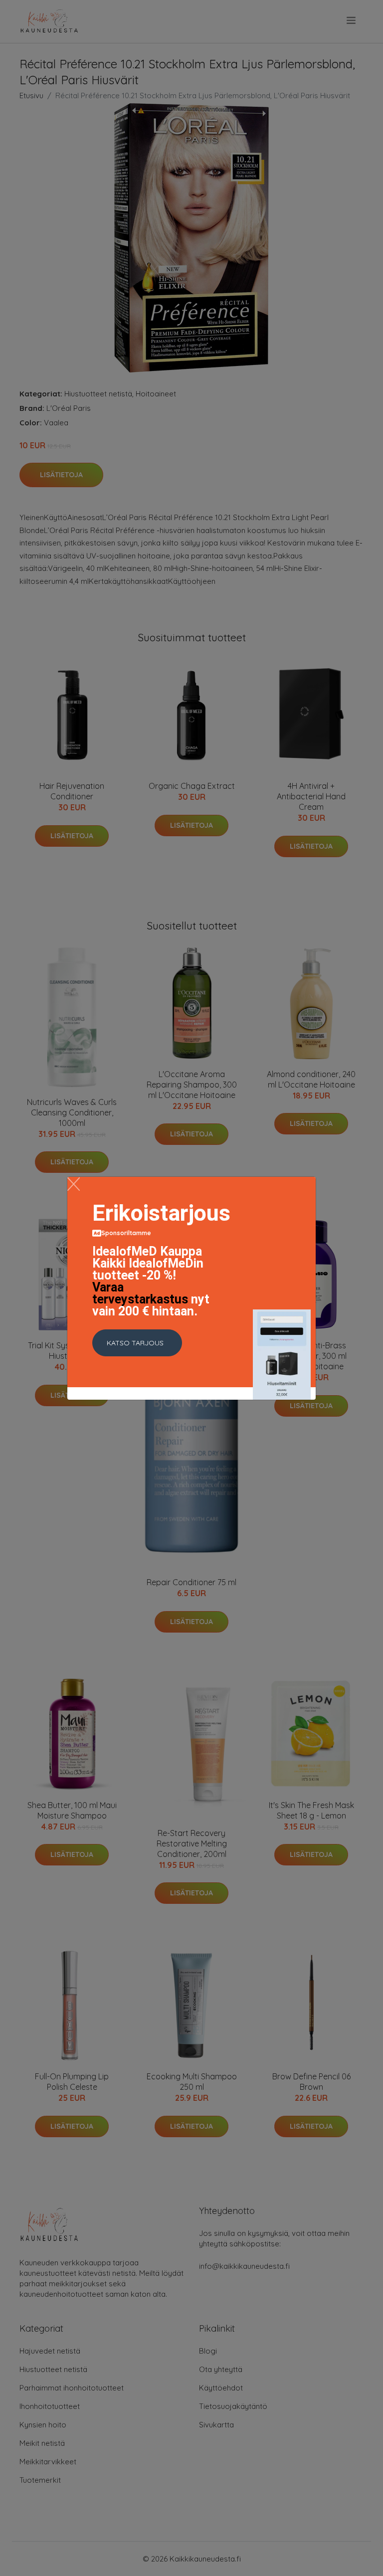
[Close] (74, 1184)
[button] (137, 1343)
